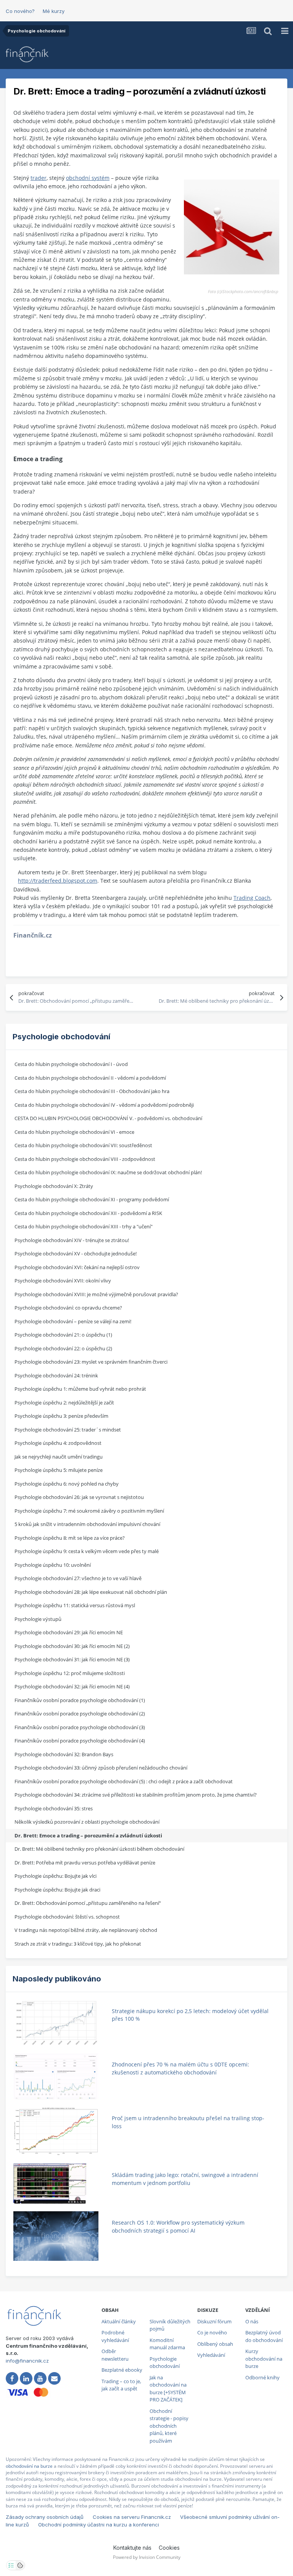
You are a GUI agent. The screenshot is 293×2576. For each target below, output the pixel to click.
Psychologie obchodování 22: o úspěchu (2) (63, 1348)
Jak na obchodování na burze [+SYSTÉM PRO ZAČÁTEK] (168, 2389)
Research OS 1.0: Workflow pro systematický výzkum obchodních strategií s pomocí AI (178, 2227)
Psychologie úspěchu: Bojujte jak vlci (56, 1876)
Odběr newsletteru (115, 2355)
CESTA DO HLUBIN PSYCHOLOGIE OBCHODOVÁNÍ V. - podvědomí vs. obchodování (108, 1118)
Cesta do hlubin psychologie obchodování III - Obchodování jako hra (92, 1091)
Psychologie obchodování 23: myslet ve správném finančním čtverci (91, 1362)
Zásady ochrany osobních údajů (45, 2517)
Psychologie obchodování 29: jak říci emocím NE (69, 1632)
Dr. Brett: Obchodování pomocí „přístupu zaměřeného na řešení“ (88, 1903)
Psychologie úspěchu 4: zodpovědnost (58, 1443)
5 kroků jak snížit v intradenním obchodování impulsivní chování (87, 1524)
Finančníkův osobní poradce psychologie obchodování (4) (80, 1741)
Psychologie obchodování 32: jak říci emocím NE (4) (72, 1686)
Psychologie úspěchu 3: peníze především (61, 1416)
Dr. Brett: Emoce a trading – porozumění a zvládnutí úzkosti (88, 1835)
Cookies (169, 2548)
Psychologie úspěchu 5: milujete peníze (59, 1470)
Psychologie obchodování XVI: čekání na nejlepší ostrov (77, 1267)
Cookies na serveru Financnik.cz (132, 2517)
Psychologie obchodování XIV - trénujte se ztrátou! (72, 1240)
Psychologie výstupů (38, 1619)
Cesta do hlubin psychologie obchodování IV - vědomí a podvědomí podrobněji (104, 1105)
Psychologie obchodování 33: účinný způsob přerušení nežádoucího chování (101, 1768)
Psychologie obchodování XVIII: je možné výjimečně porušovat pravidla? (96, 1294)
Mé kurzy (54, 11)
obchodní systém (88, 178)
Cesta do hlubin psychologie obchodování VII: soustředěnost (83, 1145)
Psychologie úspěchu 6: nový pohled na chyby (67, 1484)
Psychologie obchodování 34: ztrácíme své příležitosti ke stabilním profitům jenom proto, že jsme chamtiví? (136, 1795)
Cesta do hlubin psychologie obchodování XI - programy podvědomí (92, 1199)
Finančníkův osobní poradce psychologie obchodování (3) (80, 1727)
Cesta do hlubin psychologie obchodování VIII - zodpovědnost (85, 1159)
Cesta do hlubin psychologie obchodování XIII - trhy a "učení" (84, 1226)
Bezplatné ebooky (122, 2370)
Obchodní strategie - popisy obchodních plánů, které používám (169, 2426)
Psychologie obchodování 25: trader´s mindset (68, 1430)
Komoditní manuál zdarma (167, 2344)
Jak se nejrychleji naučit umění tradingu (59, 1457)
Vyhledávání (211, 2355)
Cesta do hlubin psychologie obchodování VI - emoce (74, 1132)
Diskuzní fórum (214, 2321)
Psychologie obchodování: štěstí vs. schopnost (67, 1917)
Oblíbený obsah (215, 2344)
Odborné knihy (262, 2377)
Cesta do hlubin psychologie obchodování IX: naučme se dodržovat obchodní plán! (108, 1172)
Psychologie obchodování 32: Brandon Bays (64, 1754)
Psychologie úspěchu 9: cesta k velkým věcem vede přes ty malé (87, 1551)
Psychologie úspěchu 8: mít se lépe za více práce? (70, 1538)
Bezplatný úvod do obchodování (264, 2336)
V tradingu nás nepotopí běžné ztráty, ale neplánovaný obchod (86, 1930)
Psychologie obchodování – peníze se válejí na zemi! (73, 1321)
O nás (252, 2321)
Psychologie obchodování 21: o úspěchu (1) (63, 1335)
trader (39, 178)
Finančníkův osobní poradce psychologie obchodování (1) (80, 1700)
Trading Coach (252, 898)
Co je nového (212, 2332)
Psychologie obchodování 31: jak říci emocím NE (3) (72, 1659)
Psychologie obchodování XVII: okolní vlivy (63, 1281)
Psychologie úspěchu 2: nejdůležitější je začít (64, 1403)
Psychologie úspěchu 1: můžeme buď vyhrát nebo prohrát (80, 1389)
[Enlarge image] (232, 226)
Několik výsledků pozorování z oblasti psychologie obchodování (87, 1822)
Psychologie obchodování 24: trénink (56, 1375)
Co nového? (20, 11)
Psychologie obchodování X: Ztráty (54, 1186)
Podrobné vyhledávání (115, 2336)
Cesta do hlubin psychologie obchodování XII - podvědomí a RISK (88, 1213)
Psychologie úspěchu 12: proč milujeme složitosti (70, 1673)
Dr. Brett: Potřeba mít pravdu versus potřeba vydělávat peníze (85, 1863)
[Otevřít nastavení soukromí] (11, 2565)
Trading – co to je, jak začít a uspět (121, 2385)
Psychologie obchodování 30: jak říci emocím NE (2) (72, 1646)
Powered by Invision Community (147, 2557)
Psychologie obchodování (165, 2363)
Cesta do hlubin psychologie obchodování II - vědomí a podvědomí (90, 1078)
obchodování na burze (29, 2466)
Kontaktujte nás (132, 2548)
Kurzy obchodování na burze (264, 2359)
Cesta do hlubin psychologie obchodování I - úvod (71, 1064)
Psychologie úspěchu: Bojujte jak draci (57, 1890)
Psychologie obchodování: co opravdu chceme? (68, 1308)
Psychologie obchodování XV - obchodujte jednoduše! (76, 1254)
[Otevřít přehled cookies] (20, 2565)
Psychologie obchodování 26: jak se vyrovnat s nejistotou (79, 1497)
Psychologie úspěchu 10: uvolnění (53, 1565)
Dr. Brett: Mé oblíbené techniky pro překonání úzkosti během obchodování (99, 1849)
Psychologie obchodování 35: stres (54, 1808)
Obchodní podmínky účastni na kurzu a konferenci (99, 2525)
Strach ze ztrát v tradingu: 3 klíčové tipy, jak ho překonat (78, 1944)
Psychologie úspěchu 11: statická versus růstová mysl (75, 1605)
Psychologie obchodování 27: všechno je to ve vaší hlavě (78, 1578)
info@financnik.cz (27, 2361)
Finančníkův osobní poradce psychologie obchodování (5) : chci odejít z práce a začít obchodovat (124, 1781)
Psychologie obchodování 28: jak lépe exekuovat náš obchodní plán (91, 1592)
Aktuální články (119, 2321)
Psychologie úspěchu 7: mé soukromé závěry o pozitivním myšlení (89, 1511)
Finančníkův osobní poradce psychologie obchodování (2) (80, 1714)
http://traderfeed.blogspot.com (58, 881)
